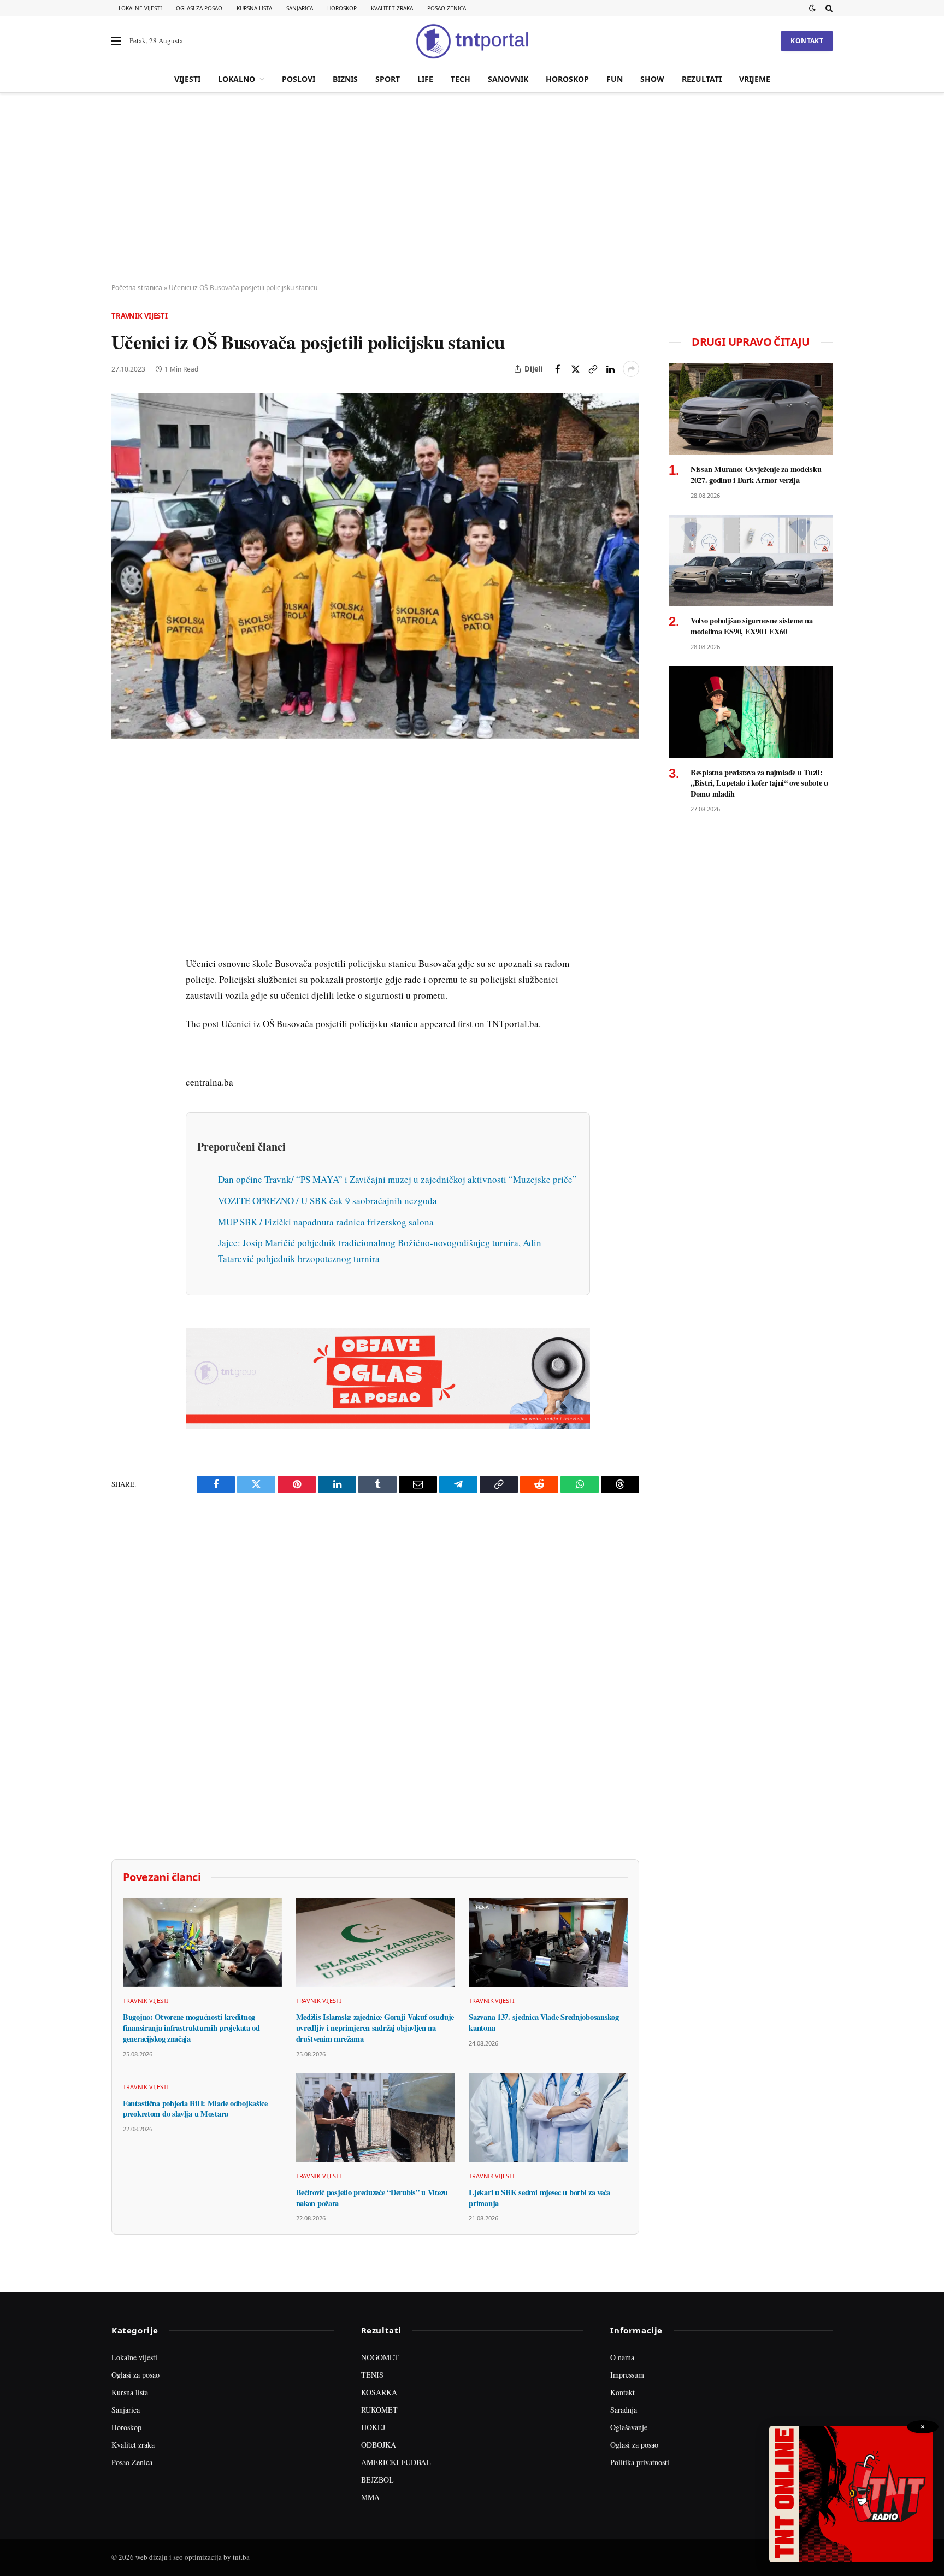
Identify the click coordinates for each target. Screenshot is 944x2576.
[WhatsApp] (122, 993)
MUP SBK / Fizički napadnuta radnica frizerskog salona (326, 1222)
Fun (615, 79)
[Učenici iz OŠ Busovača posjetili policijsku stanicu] (375, 566)
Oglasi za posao (199, 8)
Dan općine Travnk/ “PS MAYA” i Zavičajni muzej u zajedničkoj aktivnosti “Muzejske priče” (397, 1179)
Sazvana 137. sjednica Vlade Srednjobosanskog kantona (544, 2022)
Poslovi (299, 79)
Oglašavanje (629, 2427)
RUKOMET (379, 2410)
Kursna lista (254, 8)
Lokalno (237, 79)
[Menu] (116, 41)
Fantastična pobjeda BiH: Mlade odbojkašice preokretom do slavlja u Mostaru (195, 2109)
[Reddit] (122, 942)
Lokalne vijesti (140, 8)
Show (652, 79)
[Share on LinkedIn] (610, 369)
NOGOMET (380, 2357)
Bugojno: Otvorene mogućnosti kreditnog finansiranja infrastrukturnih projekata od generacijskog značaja (191, 2028)
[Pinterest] (122, 842)
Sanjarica (300, 8)
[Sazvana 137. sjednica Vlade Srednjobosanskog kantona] (548, 1943)
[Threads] (122, 1018)
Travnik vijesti (140, 316)
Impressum (627, 2375)
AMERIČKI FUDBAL (396, 2462)
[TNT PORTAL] (472, 41)
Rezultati (702, 79)
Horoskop (342, 8)
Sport (388, 79)
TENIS (372, 2375)
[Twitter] (122, 817)
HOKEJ (373, 2427)
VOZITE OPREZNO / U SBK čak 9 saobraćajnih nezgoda (328, 1201)
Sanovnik (508, 79)
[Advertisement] (472, 188)
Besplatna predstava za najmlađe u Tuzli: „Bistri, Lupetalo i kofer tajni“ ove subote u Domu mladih (759, 783)
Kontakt (807, 41)
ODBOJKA (379, 2445)
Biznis (345, 79)
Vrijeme (755, 79)
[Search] (828, 8)
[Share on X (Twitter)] (575, 369)
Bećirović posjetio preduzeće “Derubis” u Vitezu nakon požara (372, 2198)
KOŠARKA (379, 2392)
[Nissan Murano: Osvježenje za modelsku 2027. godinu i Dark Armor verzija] (751, 409)
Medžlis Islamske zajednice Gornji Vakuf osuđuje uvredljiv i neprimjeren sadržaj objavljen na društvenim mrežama (375, 2028)
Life (425, 79)
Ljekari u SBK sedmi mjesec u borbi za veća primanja (539, 2198)
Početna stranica (137, 288)
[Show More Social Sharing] (631, 369)
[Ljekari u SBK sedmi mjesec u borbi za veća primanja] (548, 2118)
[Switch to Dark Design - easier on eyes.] (812, 8)
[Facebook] (122, 792)
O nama (622, 2357)
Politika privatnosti (640, 2462)
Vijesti (187, 79)
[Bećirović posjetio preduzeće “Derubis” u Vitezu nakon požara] (376, 2118)
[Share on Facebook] (558, 369)
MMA (370, 2497)
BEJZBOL (377, 2480)
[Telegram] (122, 968)
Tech (461, 79)
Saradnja (624, 2410)
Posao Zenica (447, 8)
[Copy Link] (593, 369)
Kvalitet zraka (392, 8)
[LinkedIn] (122, 917)
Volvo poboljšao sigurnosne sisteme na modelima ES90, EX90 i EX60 (751, 626)
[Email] (122, 867)
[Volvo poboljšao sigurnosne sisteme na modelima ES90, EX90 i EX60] (751, 561)
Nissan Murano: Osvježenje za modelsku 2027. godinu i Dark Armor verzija (756, 474)
